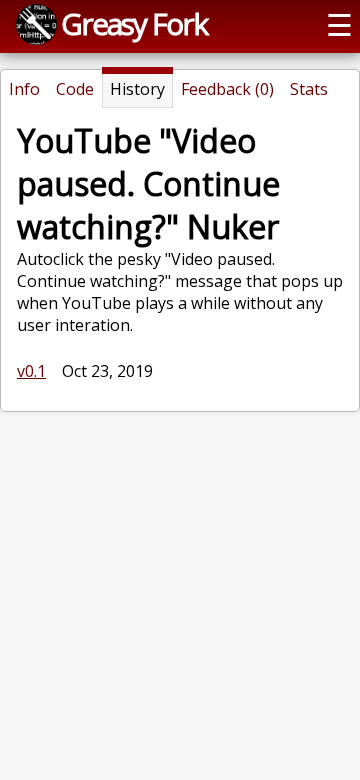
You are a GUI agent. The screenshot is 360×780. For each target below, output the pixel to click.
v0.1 (31, 371)
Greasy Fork (134, 23)
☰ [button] (339, 24)
